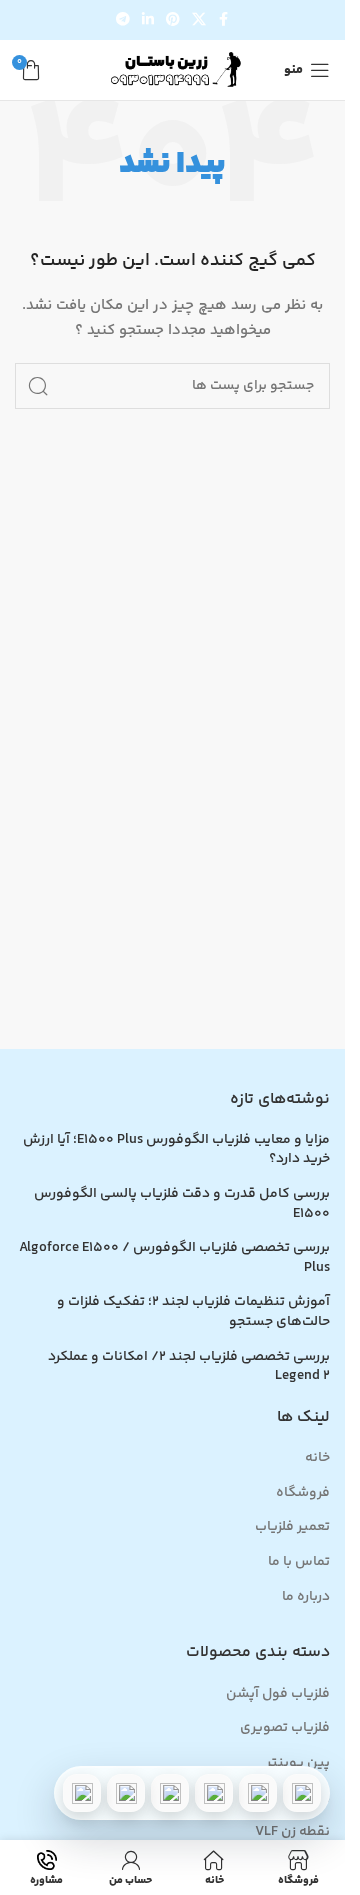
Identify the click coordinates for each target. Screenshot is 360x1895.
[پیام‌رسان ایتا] (126, 1793)
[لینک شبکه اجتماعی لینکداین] (148, 20)
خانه (317, 1459)
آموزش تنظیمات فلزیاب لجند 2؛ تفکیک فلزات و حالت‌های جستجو (193, 1312)
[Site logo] (173, 70)
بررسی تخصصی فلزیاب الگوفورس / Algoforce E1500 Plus (174, 1258)
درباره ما (306, 1598)
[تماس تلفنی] (302, 1793)
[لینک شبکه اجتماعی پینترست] (173, 20)
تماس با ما (299, 1563)
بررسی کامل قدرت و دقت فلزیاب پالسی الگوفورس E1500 (182, 1204)
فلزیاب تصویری (285, 1729)
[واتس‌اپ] (258, 1793)
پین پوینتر (298, 1764)
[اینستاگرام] (214, 1793)
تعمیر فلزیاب (292, 1528)
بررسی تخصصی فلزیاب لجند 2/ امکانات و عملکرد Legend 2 (189, 1367)
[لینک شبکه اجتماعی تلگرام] (123, 20)
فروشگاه (303, 1494)
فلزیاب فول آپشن (278, 1695)
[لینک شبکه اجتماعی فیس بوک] (224, 20)
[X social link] (199, 20)
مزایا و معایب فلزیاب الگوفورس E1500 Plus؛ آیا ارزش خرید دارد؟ (176, 1150)
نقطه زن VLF (292, 1833)
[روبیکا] (82, 1793)
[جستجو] (38, 386)
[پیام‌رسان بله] (170, 1793)
